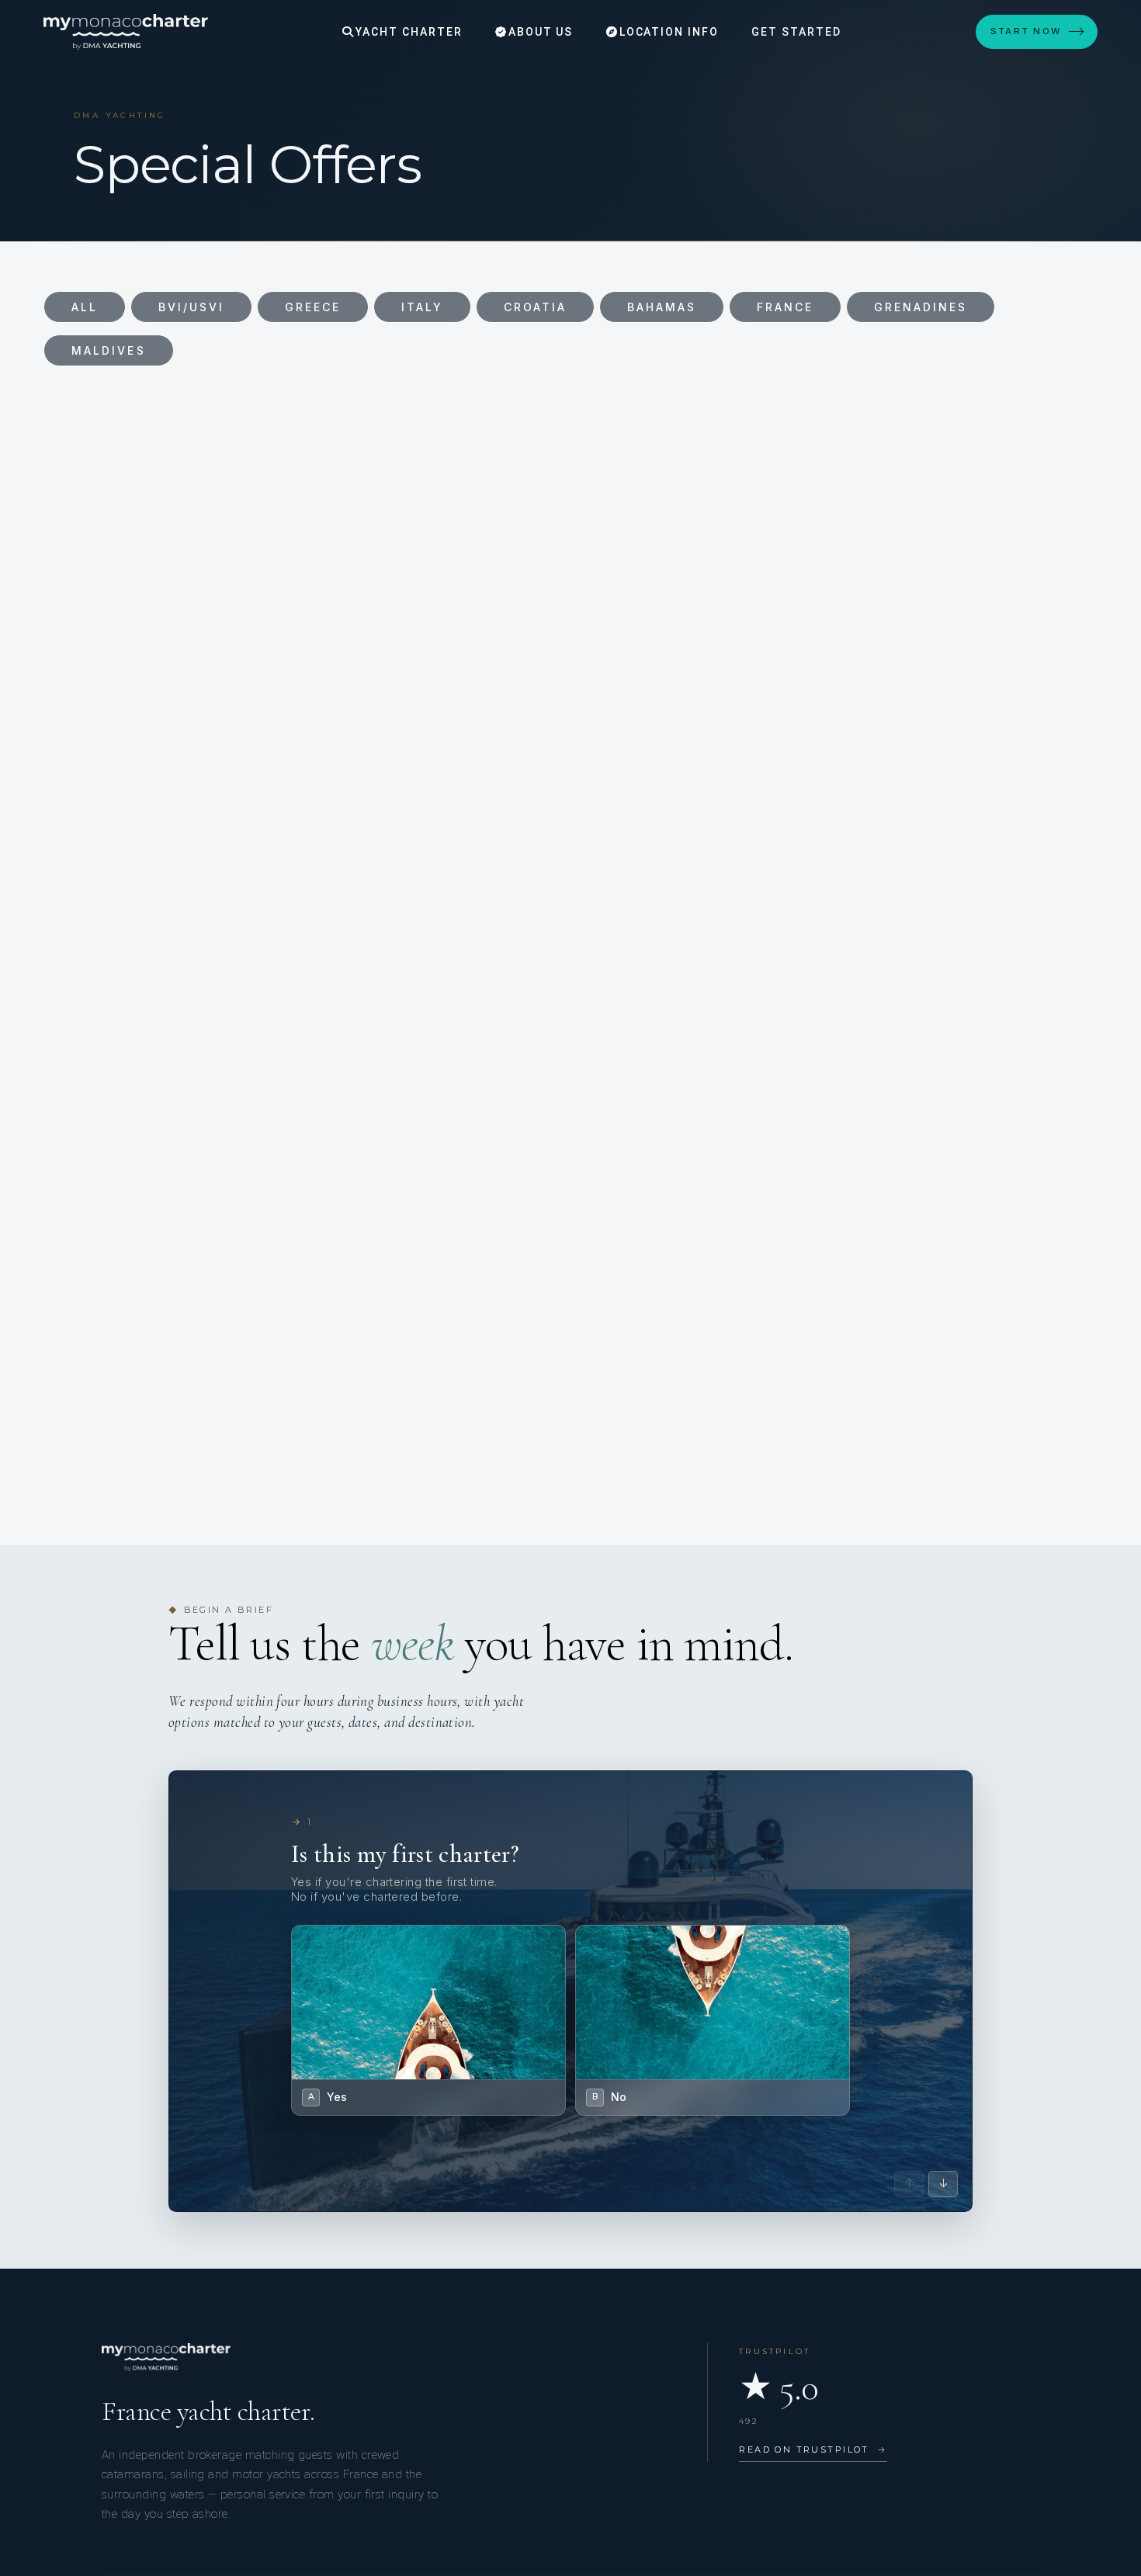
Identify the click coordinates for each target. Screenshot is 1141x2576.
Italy (422, 307)
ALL (85, 307)
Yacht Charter (407, 32)
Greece (313, 307)
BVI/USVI (192, 307)
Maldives (109, 350)
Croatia (536, 307)
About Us (539, 32)
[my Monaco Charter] (126, 32)
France (785, 307)
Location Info (667, 32)
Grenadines (921, 307)
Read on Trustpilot (813, 2449)
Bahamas (662, 307)
